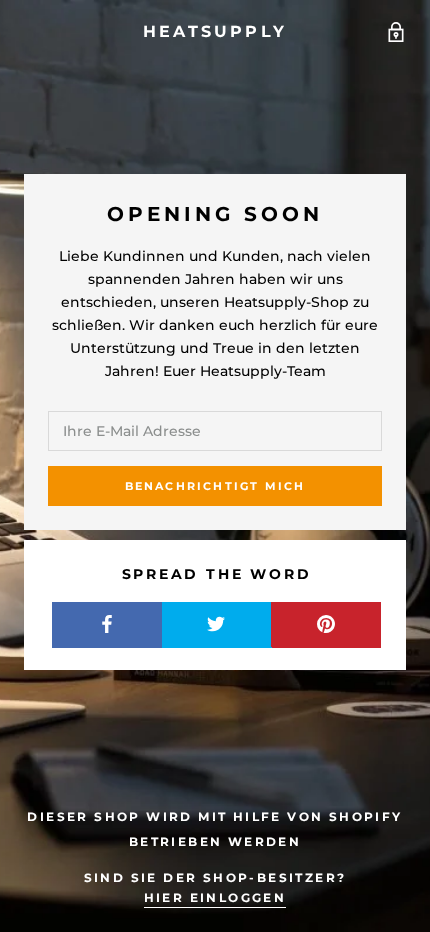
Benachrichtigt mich (215, 486)
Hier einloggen (215, 897)
